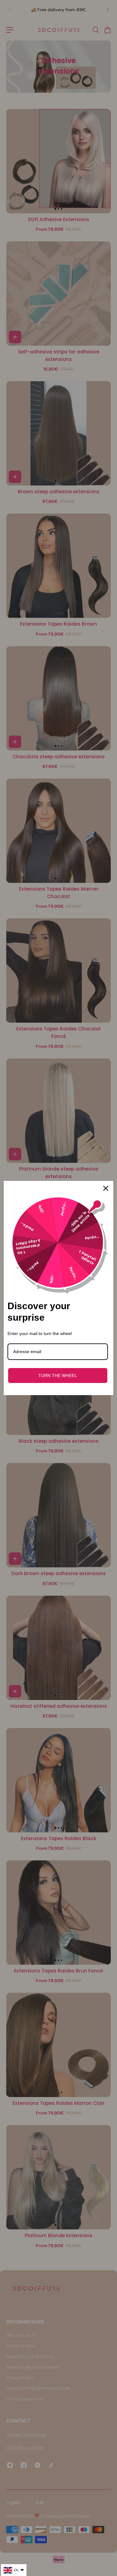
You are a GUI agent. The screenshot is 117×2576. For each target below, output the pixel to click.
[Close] (106, 1188)
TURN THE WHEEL (58, 1376)
